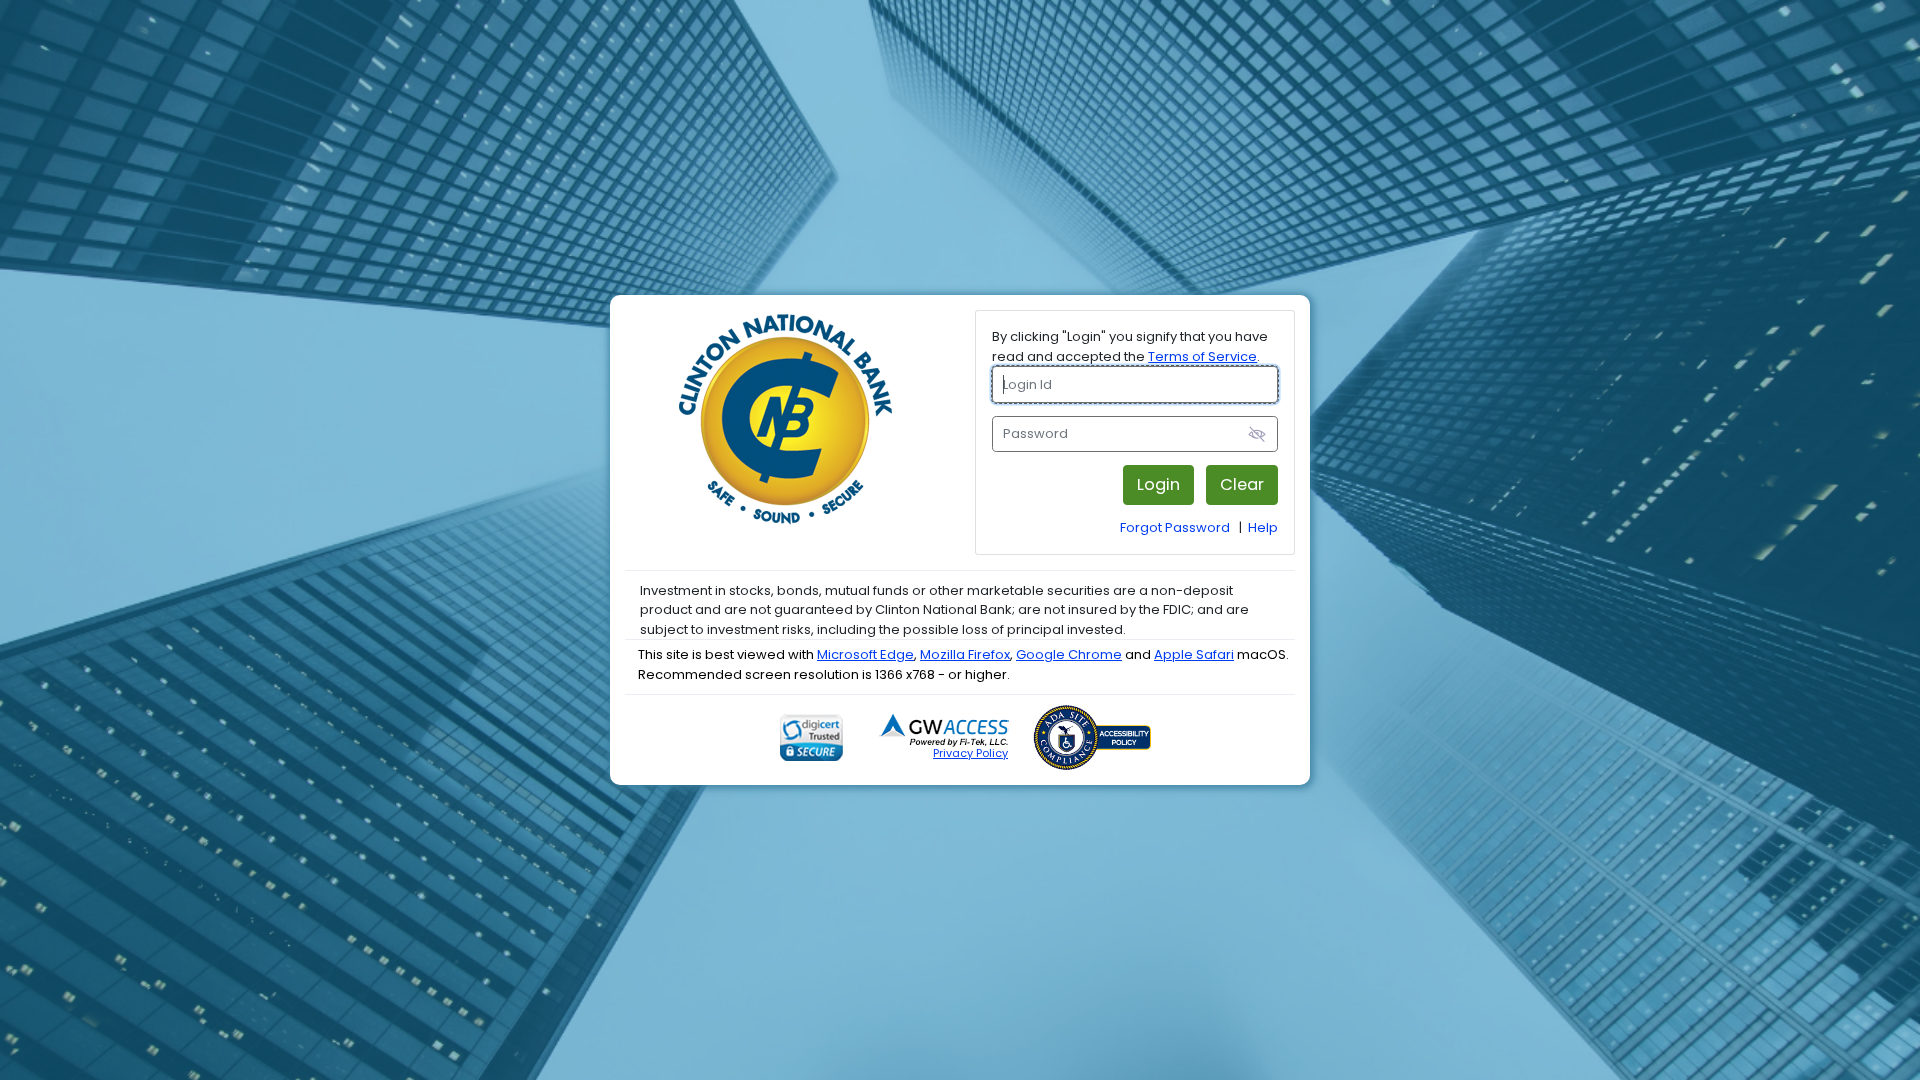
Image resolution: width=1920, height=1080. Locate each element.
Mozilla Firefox (965, 654)
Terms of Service (1202, 356)
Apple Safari (1194, 654)
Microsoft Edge (865, 654)
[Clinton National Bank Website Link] (785, 435)
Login (1158, 484)
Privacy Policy (970, 753)
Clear (1242, 484)
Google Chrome (1069, 654)
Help (1263, 527)
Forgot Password (1175, 527)
